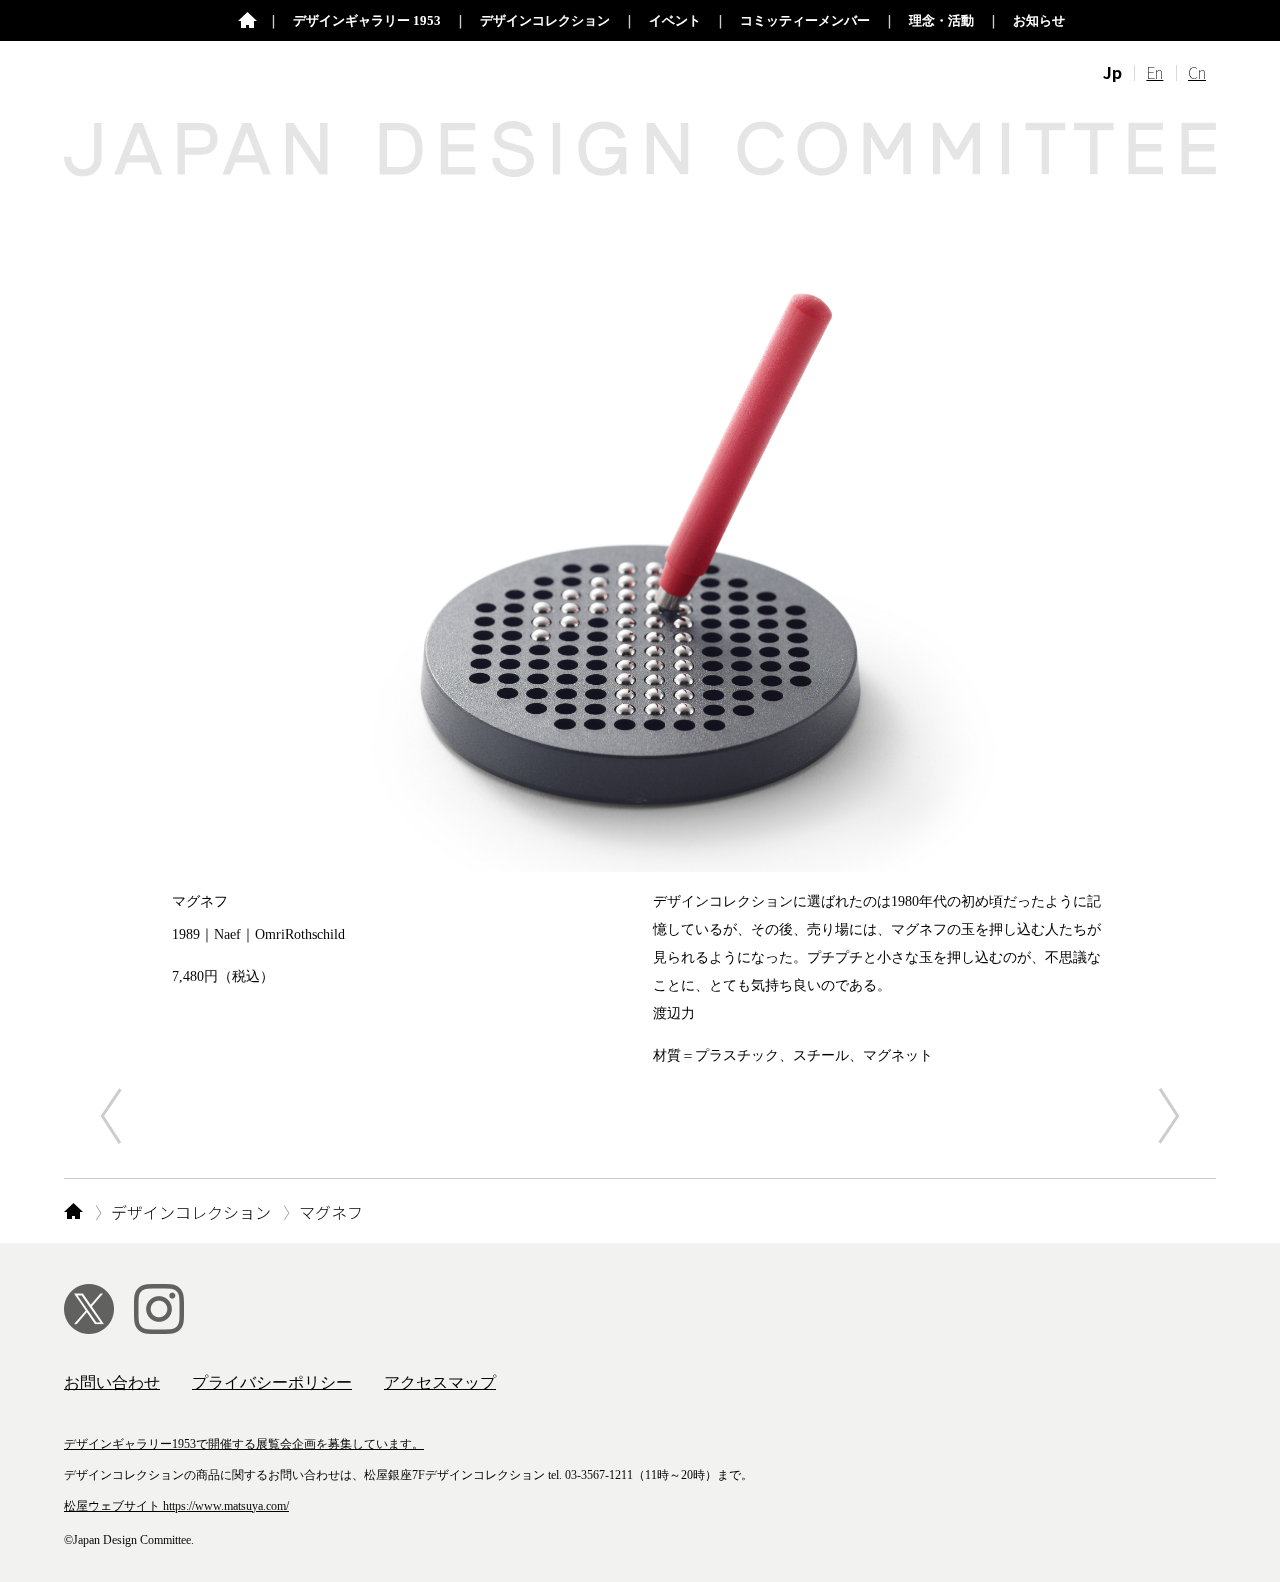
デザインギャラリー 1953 (367, 20)
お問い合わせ (112, 1382)
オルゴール (111, 1115)
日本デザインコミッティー (247, 21)
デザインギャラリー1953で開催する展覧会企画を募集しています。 (244, 1444)
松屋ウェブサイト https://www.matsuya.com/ (176, 1506)
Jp (1112, 72)
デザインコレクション (545, 20)
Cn (1197, 72)
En (1154, 72)
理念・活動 (941, 20)
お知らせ (1039, 20)
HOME (73, 1212)
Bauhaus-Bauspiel (1168, 1115)
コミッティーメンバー (805, 20)
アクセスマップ (440, 1382)
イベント (675, 20)
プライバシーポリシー (272, 1382)
